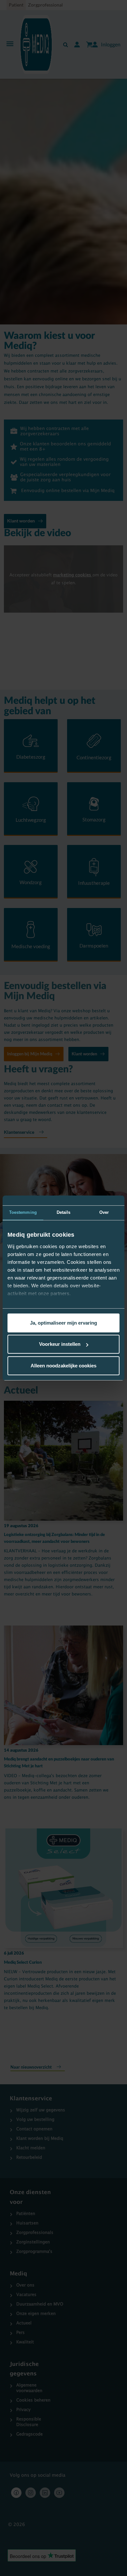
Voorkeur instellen (60, 1344)
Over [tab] (104, 1212)
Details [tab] (64, 1212)
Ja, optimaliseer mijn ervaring (63, 1323)
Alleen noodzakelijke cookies (63, 1366)
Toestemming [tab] (23, 1212)
